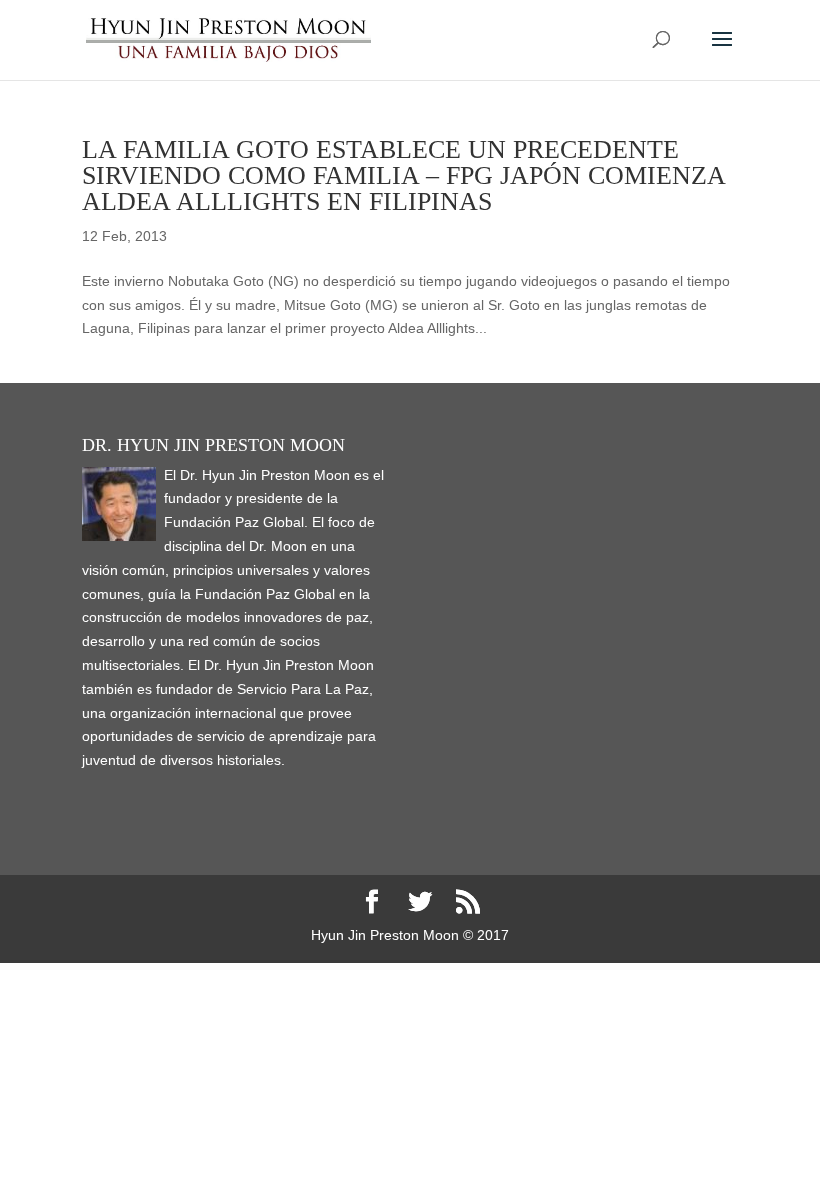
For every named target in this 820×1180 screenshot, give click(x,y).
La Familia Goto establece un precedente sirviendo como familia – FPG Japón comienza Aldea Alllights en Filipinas (403, 175)
